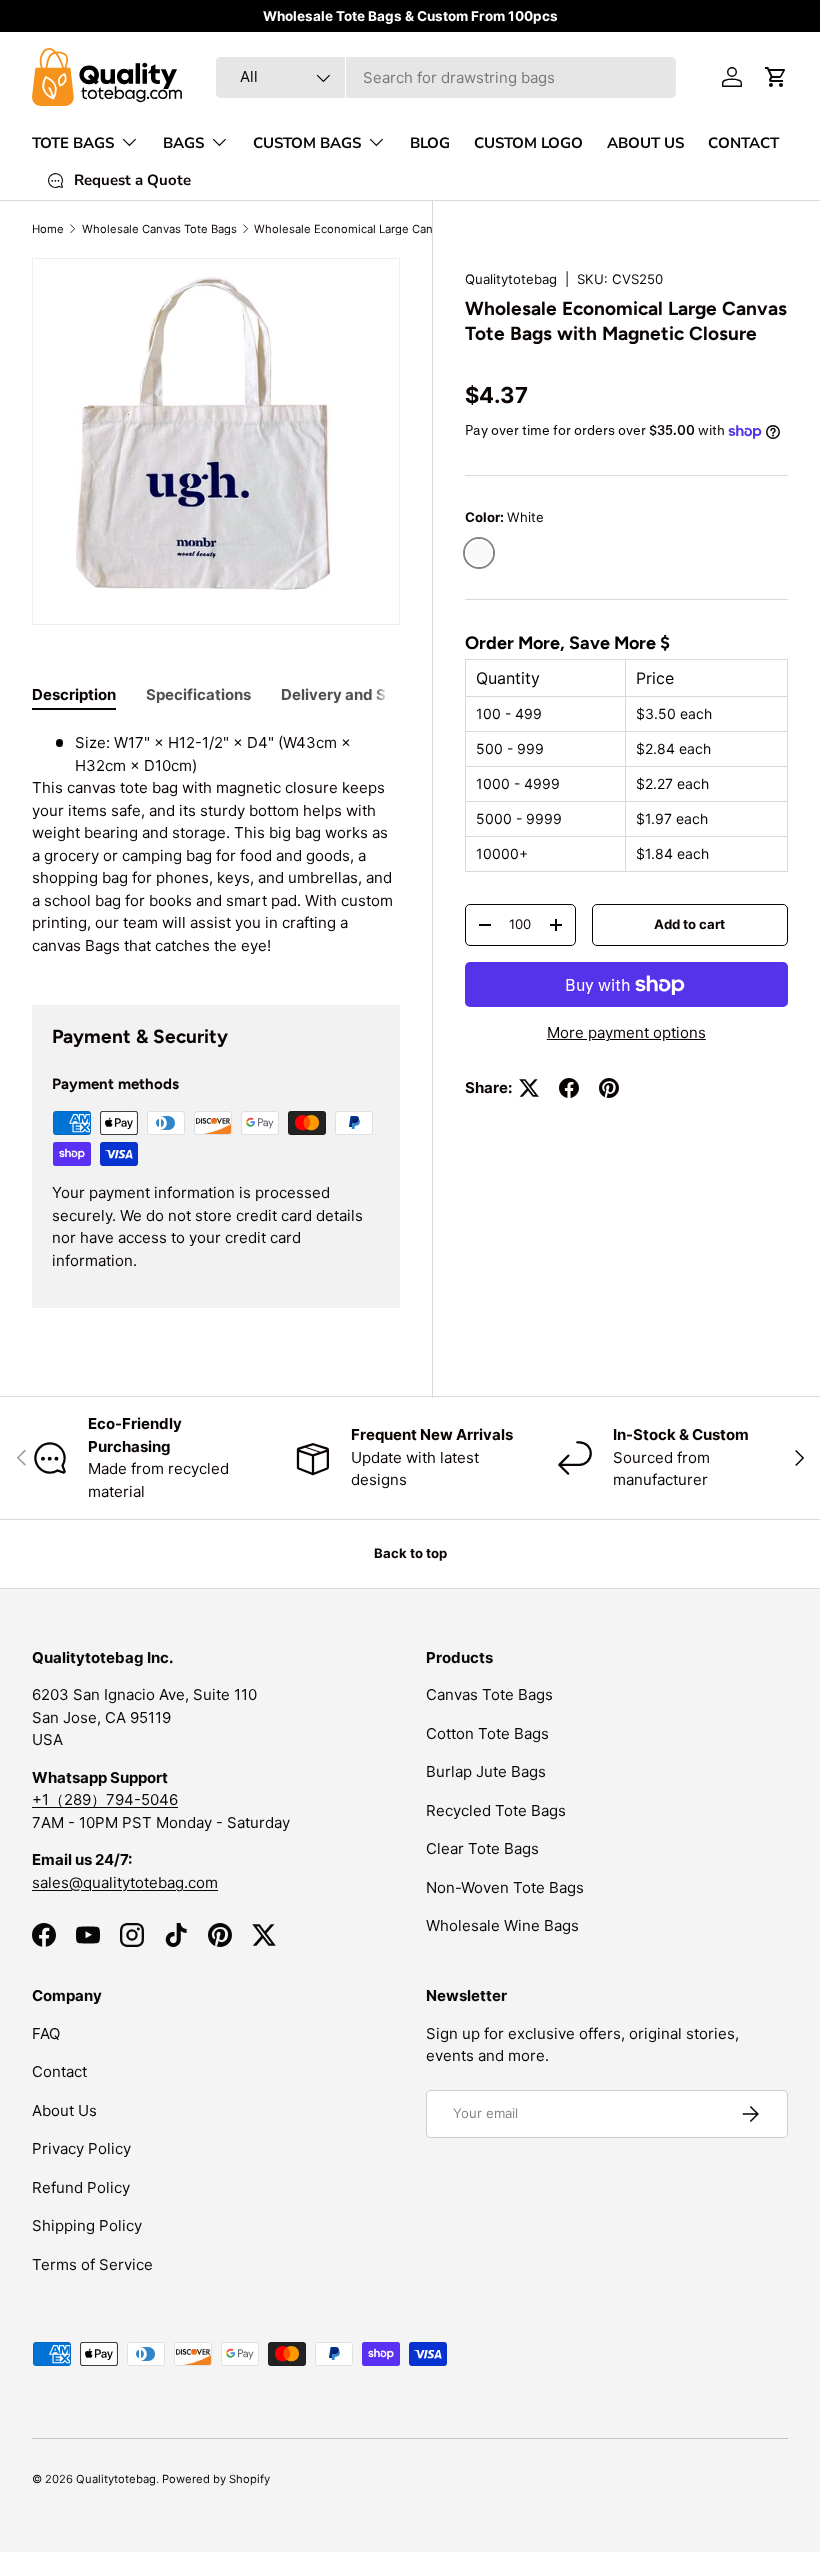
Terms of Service (92, 2264)
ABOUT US (645, 143)
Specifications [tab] (198, 694)
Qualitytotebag (511, 279)
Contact (59, 2071)
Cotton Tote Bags (487, 1733)
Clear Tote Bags (482, 1848)
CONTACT (743, 143)
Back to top (410, 1553)
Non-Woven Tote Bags (505, 1887)
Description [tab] (74, 694)
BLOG (430, 143)
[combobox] (446, 77)
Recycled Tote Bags (496, 1810)
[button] (776, 77)
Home (48, 229)
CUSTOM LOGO (528, 143)
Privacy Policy (81, 2148)
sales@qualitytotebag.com (125, 1882)
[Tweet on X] (529, 1088)
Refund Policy (81, 2187)
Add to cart (689, 924)
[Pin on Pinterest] (609, 1088)
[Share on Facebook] (569, 1088)
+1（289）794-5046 (105, 1799)
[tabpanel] (216, 844)
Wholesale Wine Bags (502, 1925)
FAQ (46, 2033)
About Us (64, 2110)
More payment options (626, 1032)
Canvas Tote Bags (489, 1694)
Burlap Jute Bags (486, 1771)
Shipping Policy (87, 2225)
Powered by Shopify (216, 2479)
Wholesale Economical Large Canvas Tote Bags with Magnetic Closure (366, 229)
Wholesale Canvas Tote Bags (159, 229)
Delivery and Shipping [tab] (360, 694)
